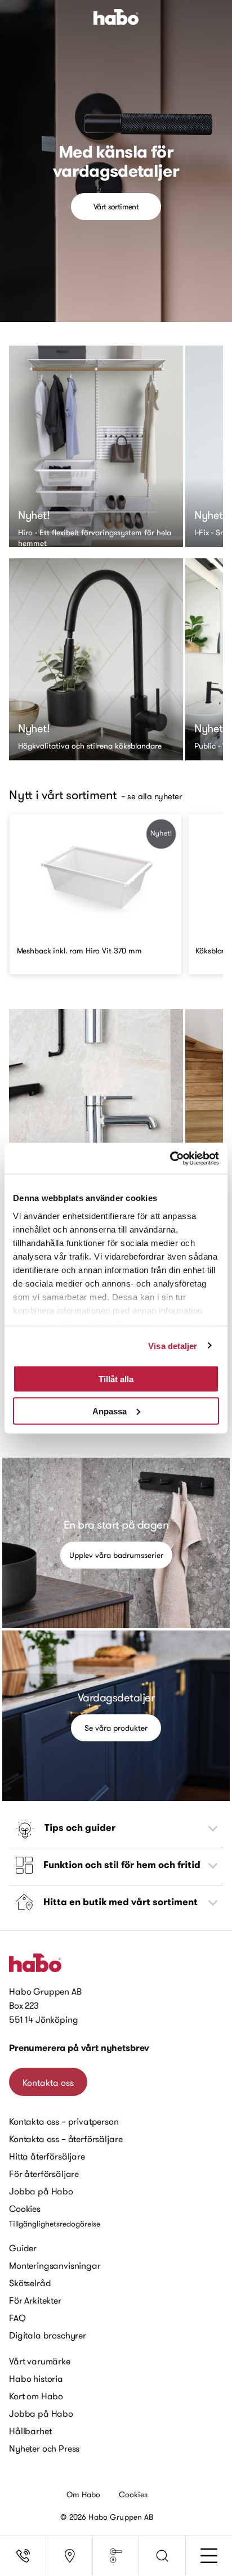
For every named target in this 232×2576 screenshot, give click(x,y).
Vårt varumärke (40, 2361)
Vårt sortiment (116, 207)
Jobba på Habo (41, 2191)
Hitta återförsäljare (47, 2156)
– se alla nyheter (151, 796)
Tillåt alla (116, 1379)
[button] (162, 2556)
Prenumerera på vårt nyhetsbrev (79, 2048)
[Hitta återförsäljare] (69, 2556)
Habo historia (36, 2378)
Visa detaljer (173, 1345)
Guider (23, 2248)
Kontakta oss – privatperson (64, 2121)
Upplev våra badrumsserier (116, 1555)
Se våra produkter (116, 1728)
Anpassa (110, 1411)
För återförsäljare (44, 2174)
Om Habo (84, 2494)
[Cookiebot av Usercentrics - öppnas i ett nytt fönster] (170, 1158)
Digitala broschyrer (48, 2335)
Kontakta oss (48, 2082)
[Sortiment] (116, 2556)
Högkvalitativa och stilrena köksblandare (90, 746)
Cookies (25, 2208)
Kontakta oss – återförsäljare (66, 2139)
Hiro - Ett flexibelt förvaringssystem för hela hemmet (95, 533)
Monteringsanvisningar (55, 2265)
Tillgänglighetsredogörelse (55, 2224)
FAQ (17, 2318)
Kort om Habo (36, 2396)
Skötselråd (30, 2283)
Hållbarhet (30, 2431)
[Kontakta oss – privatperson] (23, 2556)
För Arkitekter (35, 2300)
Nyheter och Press (44, 2448)
